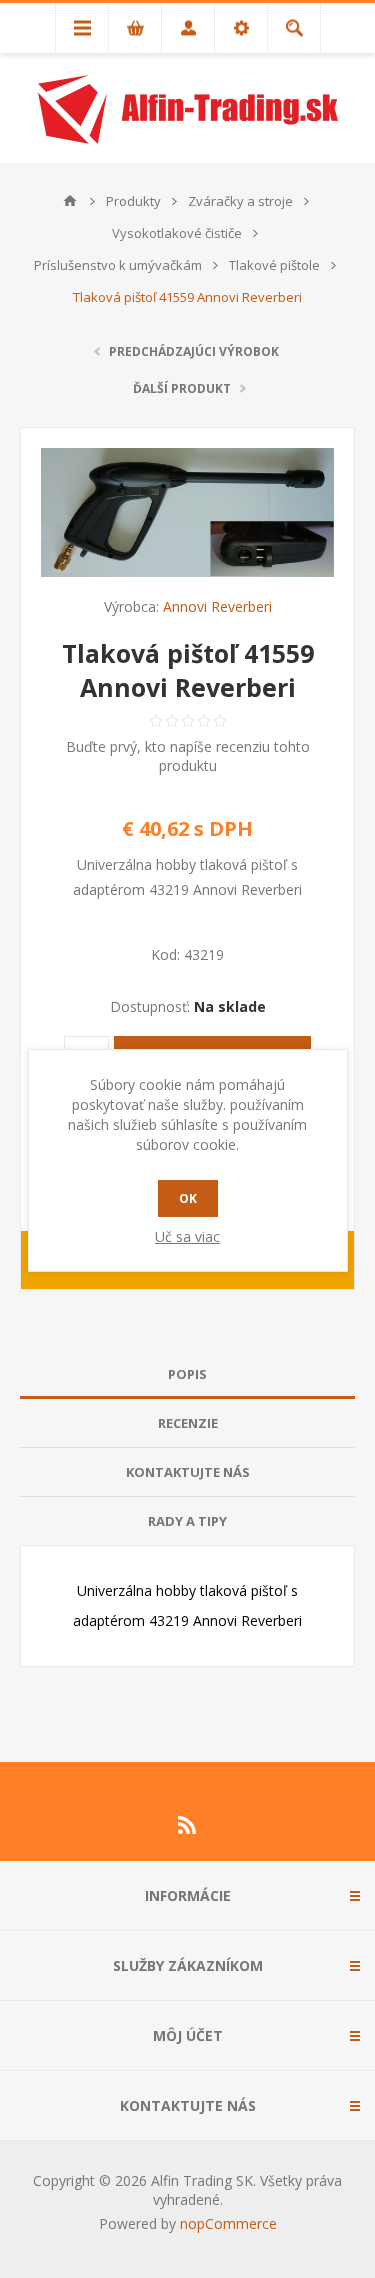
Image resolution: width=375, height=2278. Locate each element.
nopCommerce (228, 2223)
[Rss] (188, 1825)
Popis (187, 1374)
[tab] (187, 1374)
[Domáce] (70, 201)
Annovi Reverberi (217, 606)
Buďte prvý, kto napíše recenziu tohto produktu (188, 756)
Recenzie (188, 1423)
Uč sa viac (187, 1236)
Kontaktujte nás (188, 1472)
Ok (188, 1198)
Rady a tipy (187, 1521)
